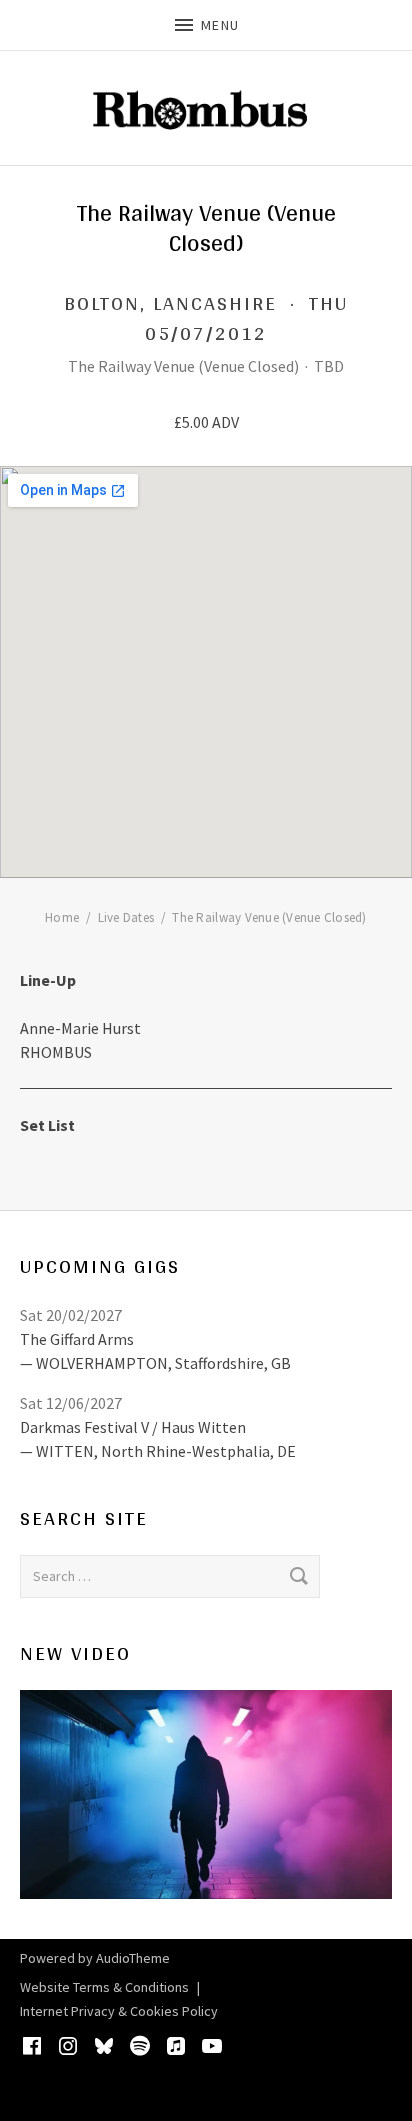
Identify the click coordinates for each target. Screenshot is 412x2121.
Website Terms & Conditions (104, 1987)
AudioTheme (133, 1958)
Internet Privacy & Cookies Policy (119, 2011)
